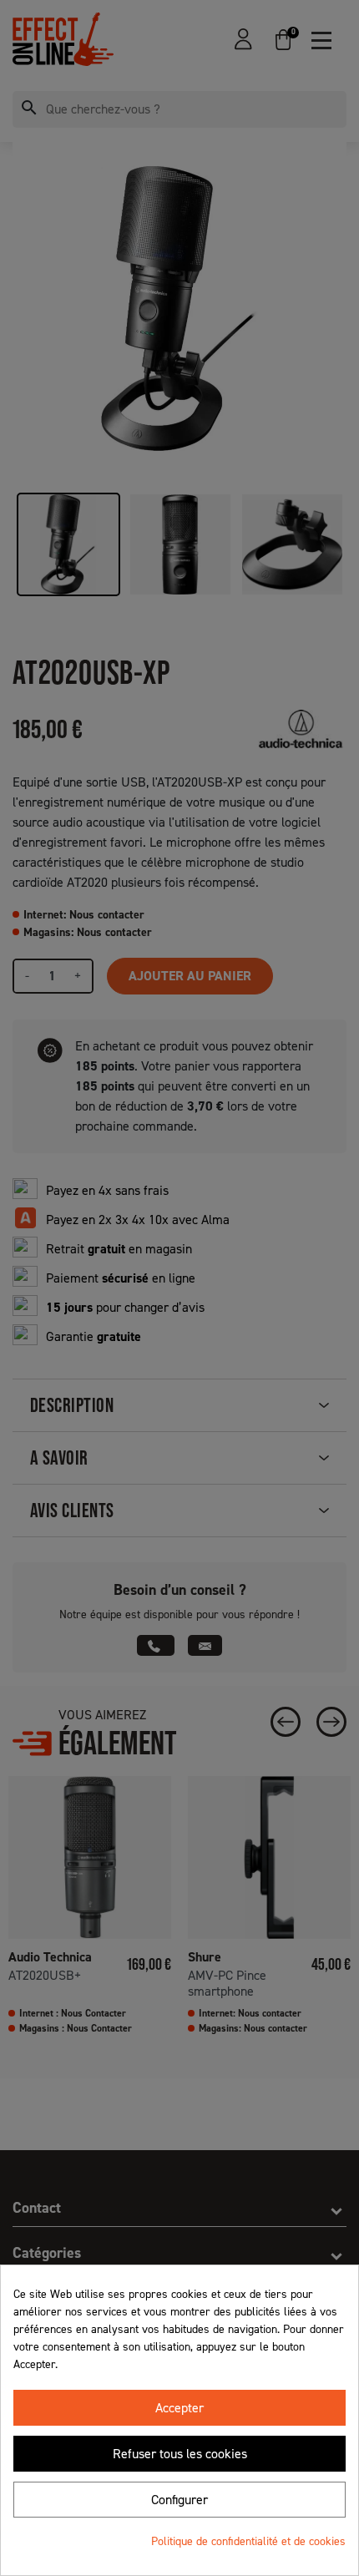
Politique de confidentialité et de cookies (248, 2541)
